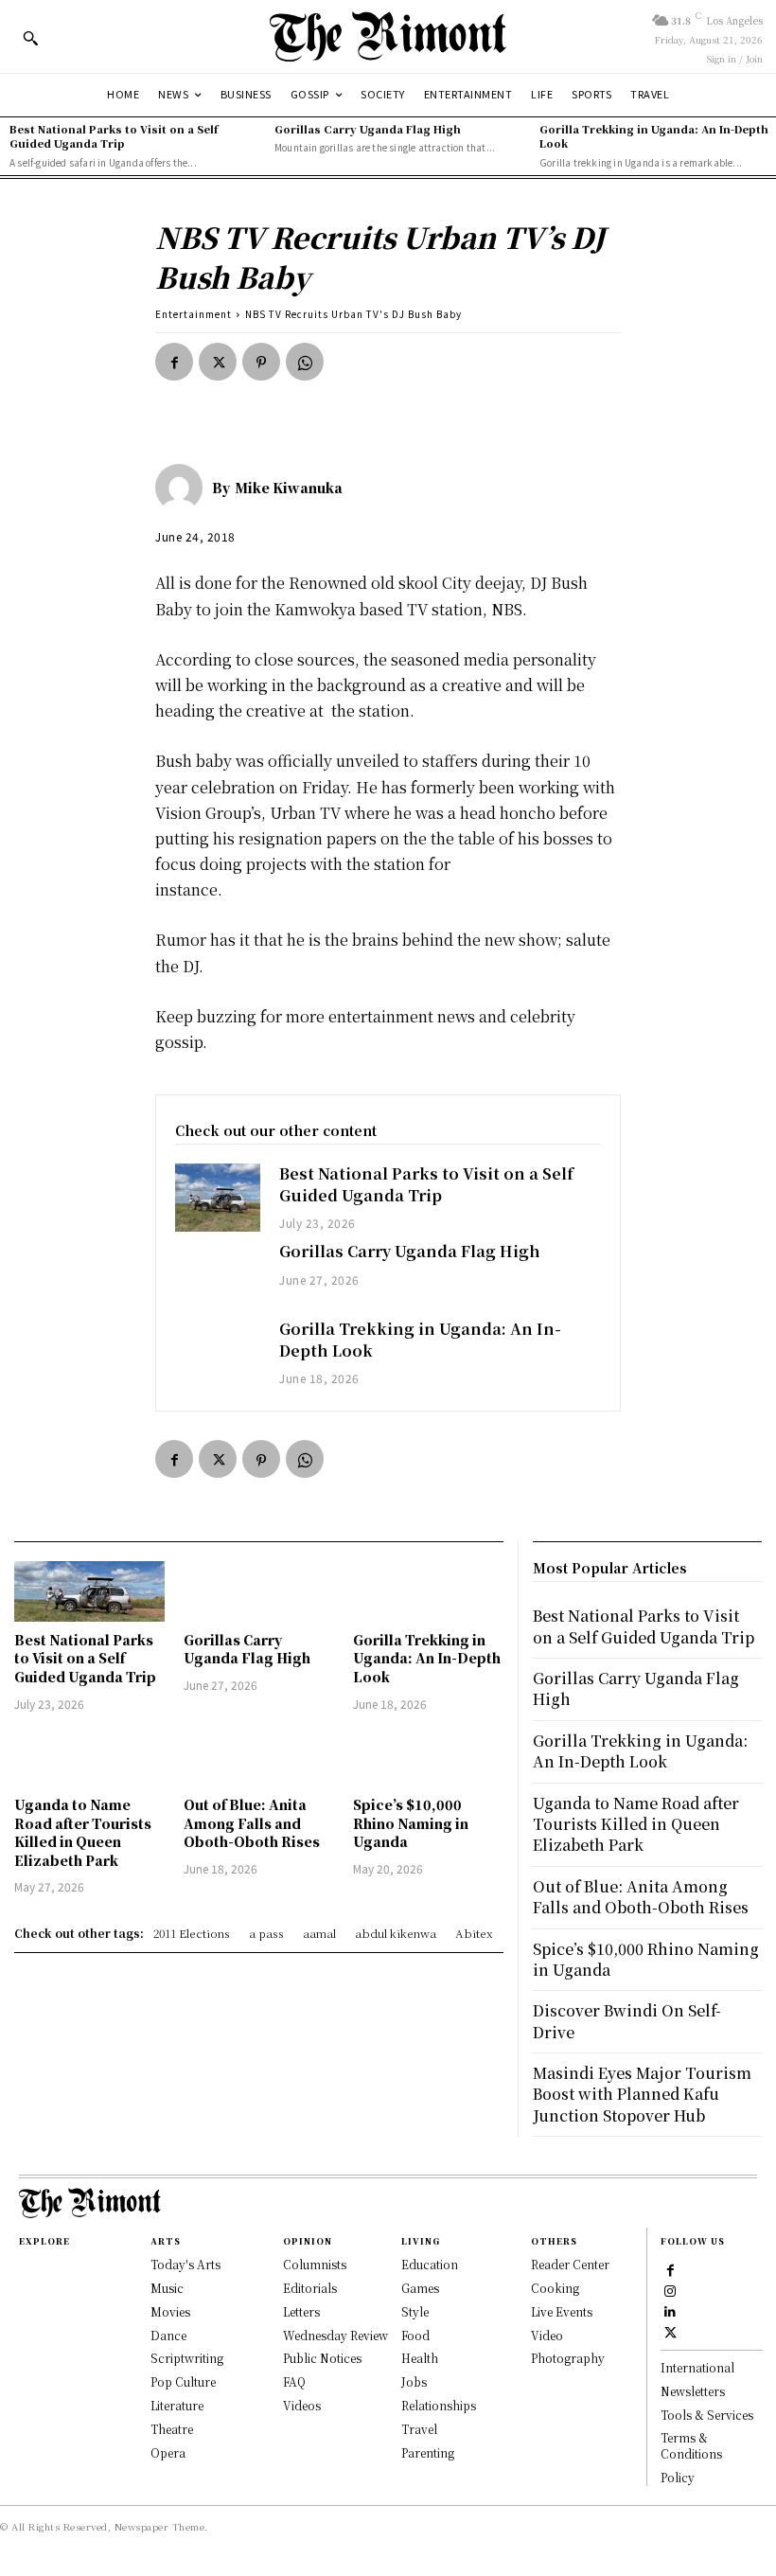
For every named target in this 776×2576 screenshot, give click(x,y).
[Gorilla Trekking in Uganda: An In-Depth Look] (218, 1353)
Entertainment (194, 314)
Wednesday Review (335, 2335)
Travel (419, 2429)
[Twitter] (218, 362)
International (697, 2367)
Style (415, 2311)
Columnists (315, 2264)
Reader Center (570, 2264)
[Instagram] (670, 2290)
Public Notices (322, 2358)
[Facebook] (174, 362)
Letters (301, 2311)
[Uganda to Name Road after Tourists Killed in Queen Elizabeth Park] (89, 1757)
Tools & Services (707, 2415)
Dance (168, 2335)
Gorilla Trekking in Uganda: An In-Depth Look (654, 136)
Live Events (562, 2311)
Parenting (428, 2452)
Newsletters (693, 2391)
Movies (170, 2311)
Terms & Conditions (691, 2445)
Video (547, 2335)
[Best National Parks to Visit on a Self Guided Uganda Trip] (218, 1198)
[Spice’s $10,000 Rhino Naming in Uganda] (428, 1757)
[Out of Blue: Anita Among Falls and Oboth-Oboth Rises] (259, 1757)
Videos (302, 2405)
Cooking (555, 2288)
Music (167, 2288)
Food (415, 2335)
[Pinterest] (261, 362)
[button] (30, 38)
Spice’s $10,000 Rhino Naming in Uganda (411, 1823)
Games (420, 2288)
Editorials (310, 2288)
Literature (177, 2405)
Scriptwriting (187, 2358)
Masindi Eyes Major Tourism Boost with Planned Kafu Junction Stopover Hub (642, 2094)
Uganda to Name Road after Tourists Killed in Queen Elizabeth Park (83, 1832)
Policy (678, 2477)
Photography (568, 2358)
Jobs (414, 2381)
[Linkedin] (670, 2311)
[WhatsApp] (305, 362)
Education (430, 2264)
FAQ (294, 2381)
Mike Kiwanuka (289, 488)
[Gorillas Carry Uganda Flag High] (218, 1275)
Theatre (172, 2429)
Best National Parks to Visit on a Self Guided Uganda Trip (114, 136)
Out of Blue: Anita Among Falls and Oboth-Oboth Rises (252, 1823)
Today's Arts (185, 2264)
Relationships (439, 2405)
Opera (168, 2452)
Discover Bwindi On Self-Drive (627, 2021)
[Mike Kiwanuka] (184, 488)
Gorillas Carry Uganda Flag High (368, 129)
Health (420, 2358)
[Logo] (388, 36)
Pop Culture (183, 2381)
